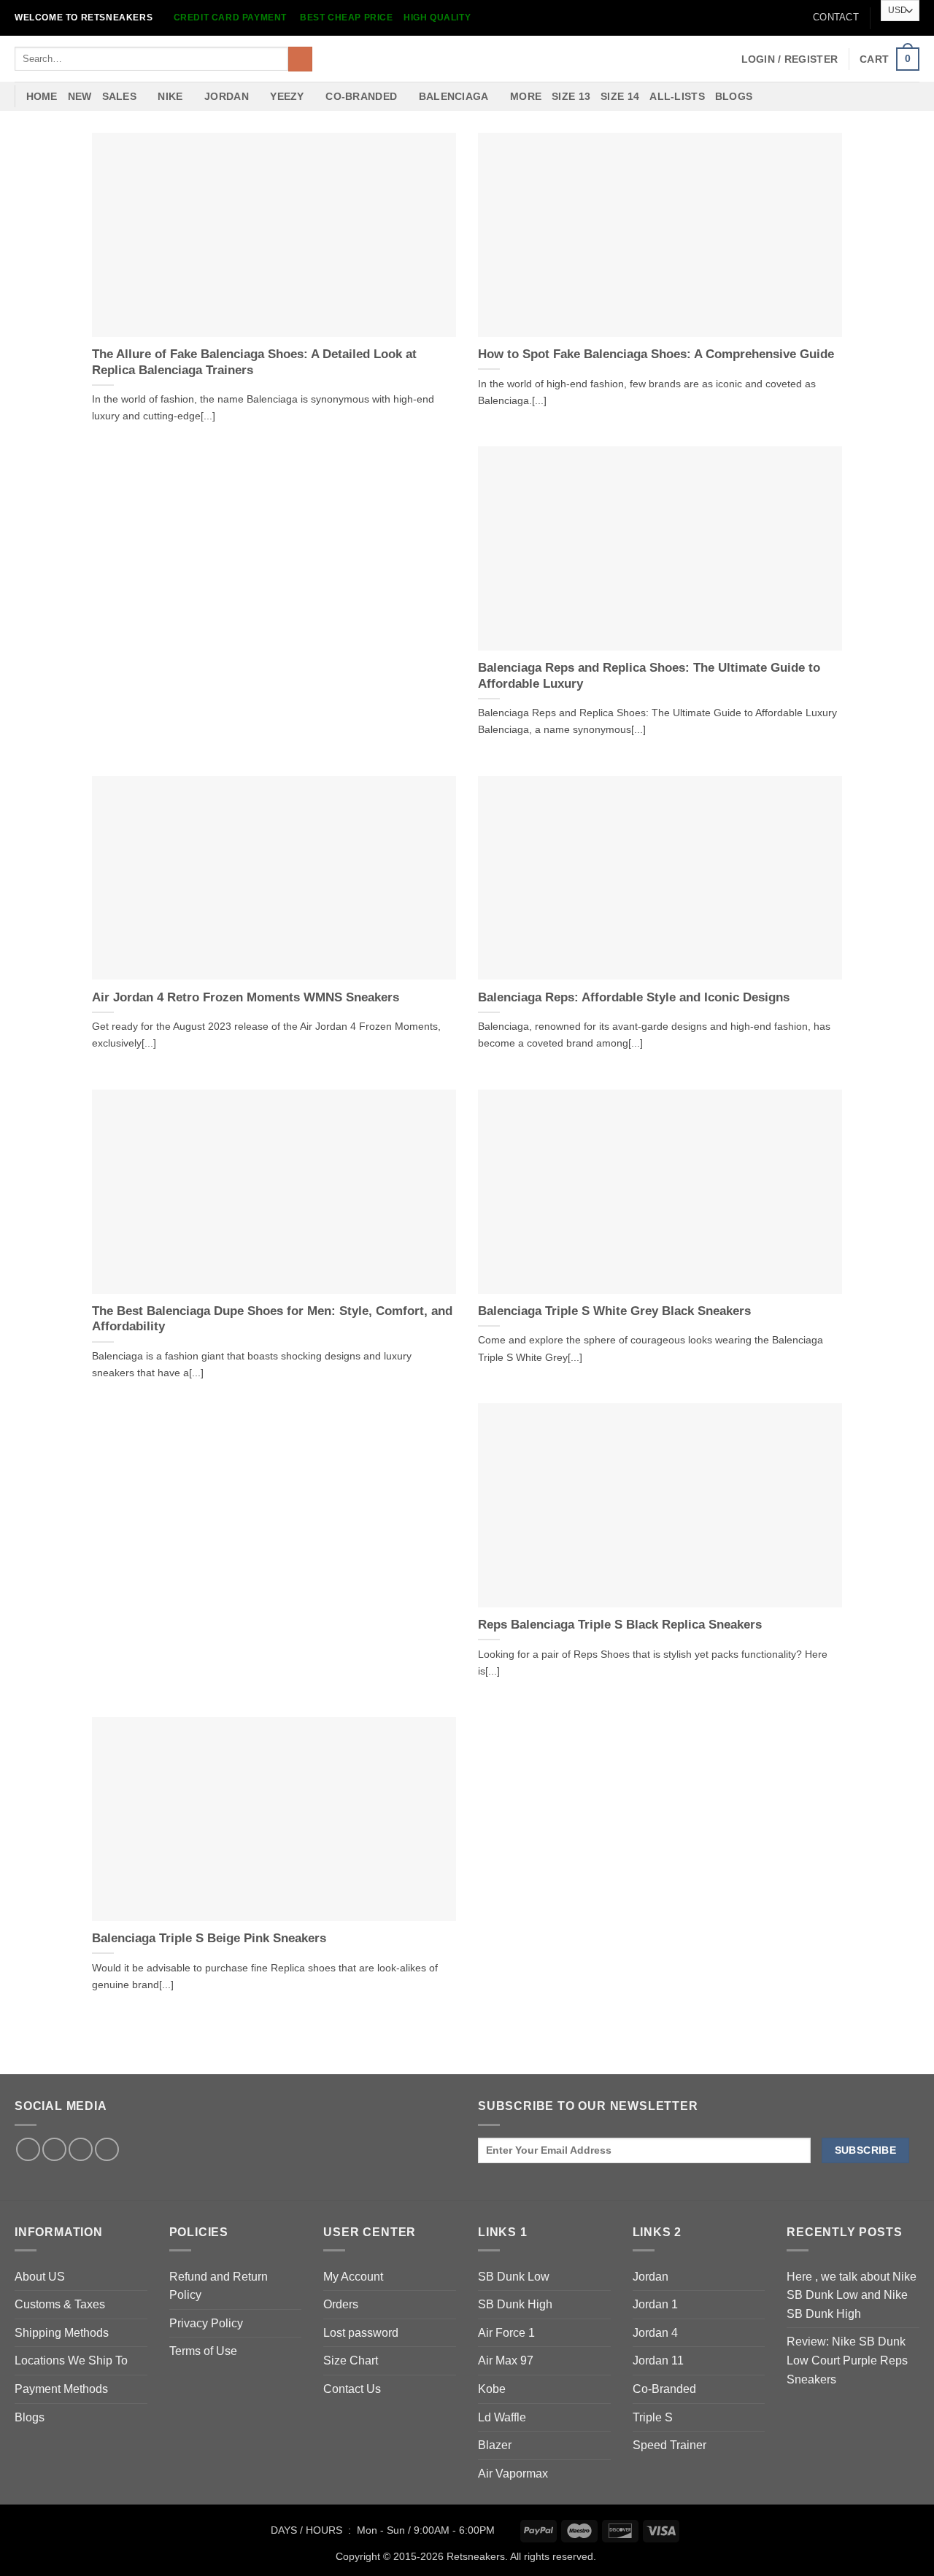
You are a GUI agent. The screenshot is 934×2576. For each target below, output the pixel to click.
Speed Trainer (669, 2445)
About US (40, 2277)
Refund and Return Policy (219, 2286)
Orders (341, 2304)
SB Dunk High (515, 2304)
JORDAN (227, 96)
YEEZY (287, 96)
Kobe (492, 2389)
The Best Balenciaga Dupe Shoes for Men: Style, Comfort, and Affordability (272, 1319)
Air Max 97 (506, 2360)
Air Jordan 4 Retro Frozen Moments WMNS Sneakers (246, 997)
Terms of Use (203, 2351)
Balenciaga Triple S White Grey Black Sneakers (614, 1311)
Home (42, 96)
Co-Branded (664, 2389)
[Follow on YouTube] (107, 2150)
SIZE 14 (620, 96)
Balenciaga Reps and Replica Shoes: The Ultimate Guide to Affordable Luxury (649, 676)
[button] (790, 59)
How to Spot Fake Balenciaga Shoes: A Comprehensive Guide (656, 354)
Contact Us (352, 2389)
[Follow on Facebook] (28, 2150)
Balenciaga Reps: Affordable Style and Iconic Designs (634, 997)
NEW (80, 96)
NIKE (170, 96)
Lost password (361, 2333)
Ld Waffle (502, 2417)
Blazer (495, 2445)
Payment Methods (61, 2389)
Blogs (734, 96)
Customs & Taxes (60, 2304)
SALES (119, 96)
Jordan (651, 2277)
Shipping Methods (62, 2333)
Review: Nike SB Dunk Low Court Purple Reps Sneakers (847, 2360)
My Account (353, 2277)
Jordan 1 (655, 2304)
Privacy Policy (206, 2323)
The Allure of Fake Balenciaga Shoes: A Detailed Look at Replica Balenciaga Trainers (254, 362)
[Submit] (300, 59)
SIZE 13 (571, 96)
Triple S (653, 2417)
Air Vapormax (513, 2474)
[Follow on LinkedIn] (81, 2150)
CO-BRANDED (361, 96)
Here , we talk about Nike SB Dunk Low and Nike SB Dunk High (852, 2295)
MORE (526, 96)
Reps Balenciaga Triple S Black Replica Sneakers (620, 1625)
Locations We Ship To (71, 2360)
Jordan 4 (655, 2333)
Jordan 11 (658, 2360)
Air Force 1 (506, 2333)
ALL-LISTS (677, 96)
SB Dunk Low (514, 2277)
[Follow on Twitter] (54, 2150)
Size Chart (351, 2360)
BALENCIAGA (454, 96)
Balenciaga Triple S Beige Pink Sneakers (209, 1938)
